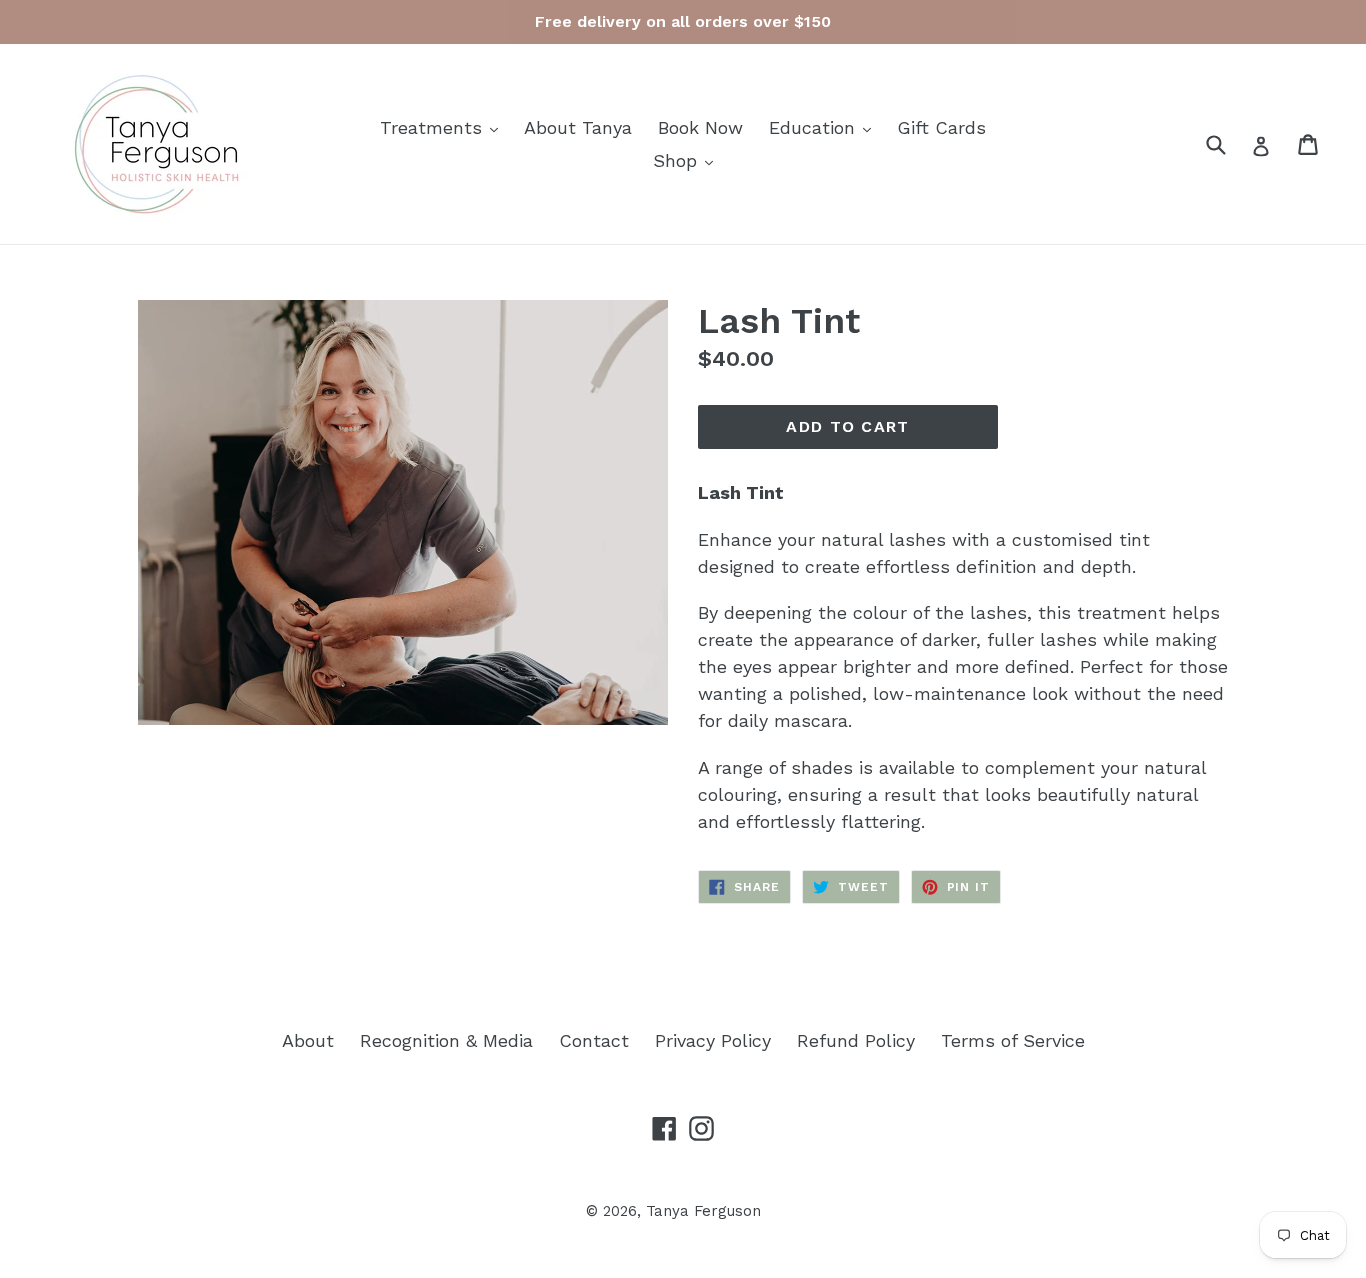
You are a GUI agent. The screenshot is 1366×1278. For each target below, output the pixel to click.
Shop (688, 160)
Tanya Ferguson (703, 1211)
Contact (594, 1040)
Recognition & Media (446, 1040)
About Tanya (578, 127)
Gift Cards (941, 127)
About (308, 1040)
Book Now (700, 127)
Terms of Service (1013, 1040)
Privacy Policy (713, 1040)
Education (825, 127)
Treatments (444, 127)
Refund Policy (856, 1040)
